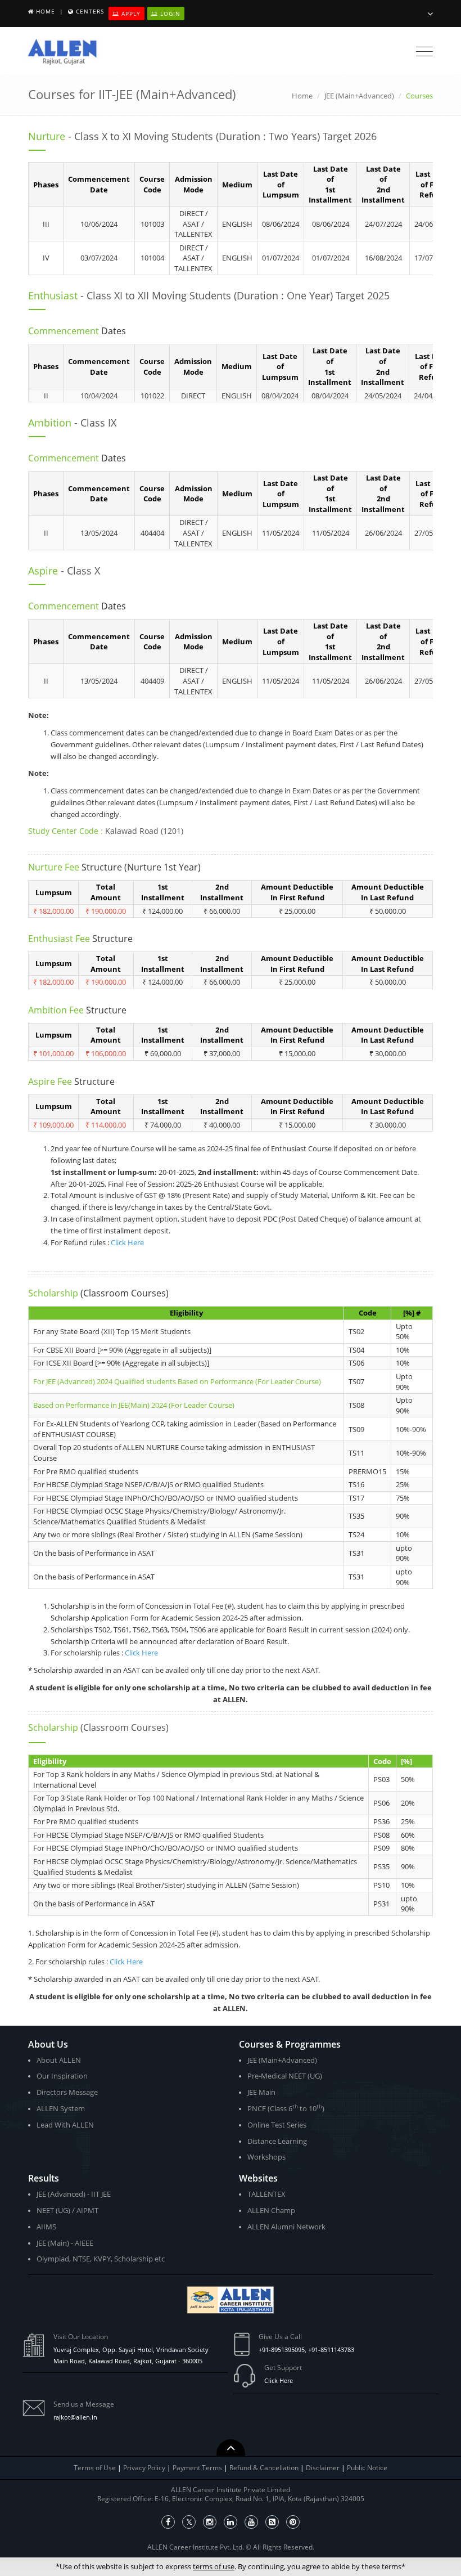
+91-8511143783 (331, 2350)
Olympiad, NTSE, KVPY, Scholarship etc (101, 2259)
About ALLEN (59, 2060)
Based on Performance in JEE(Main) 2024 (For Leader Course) (134, 1405)
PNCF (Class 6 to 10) (286, 2108)
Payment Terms (198, 2468)
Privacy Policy (144, 2468)
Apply (130, 14)
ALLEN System (61, 2108)
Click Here (127, 1242)
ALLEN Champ (271, 2210)
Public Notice (367, 2468)
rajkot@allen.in (75, 2417)
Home (46, 11)
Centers (90, 11)
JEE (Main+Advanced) (359, 96)
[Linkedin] (231, 2522)
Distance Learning (277, 2141)
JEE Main (261, 2092)
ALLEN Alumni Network (286, 2227)
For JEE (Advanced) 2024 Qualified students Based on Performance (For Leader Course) (177, 1381)
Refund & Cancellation (265, 2468)
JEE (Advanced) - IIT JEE (74, 2194)
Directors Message (67, 2092)
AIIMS (46, 2227)
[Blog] (272, 2522)
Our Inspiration (62, 2076)
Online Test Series (277, 2125)
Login (169, 14)
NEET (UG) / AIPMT (67, 2210)
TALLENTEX (266, 2194)
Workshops (266, 2157)
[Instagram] (210, 2522)
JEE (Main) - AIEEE (65, 2243)
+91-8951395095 (282, 2350)
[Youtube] (251, 2522)
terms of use (214, 2566)
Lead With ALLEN (65, 2125)
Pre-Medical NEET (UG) (285, 2076)
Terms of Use (95, 2468)
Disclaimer (324, 2468)
